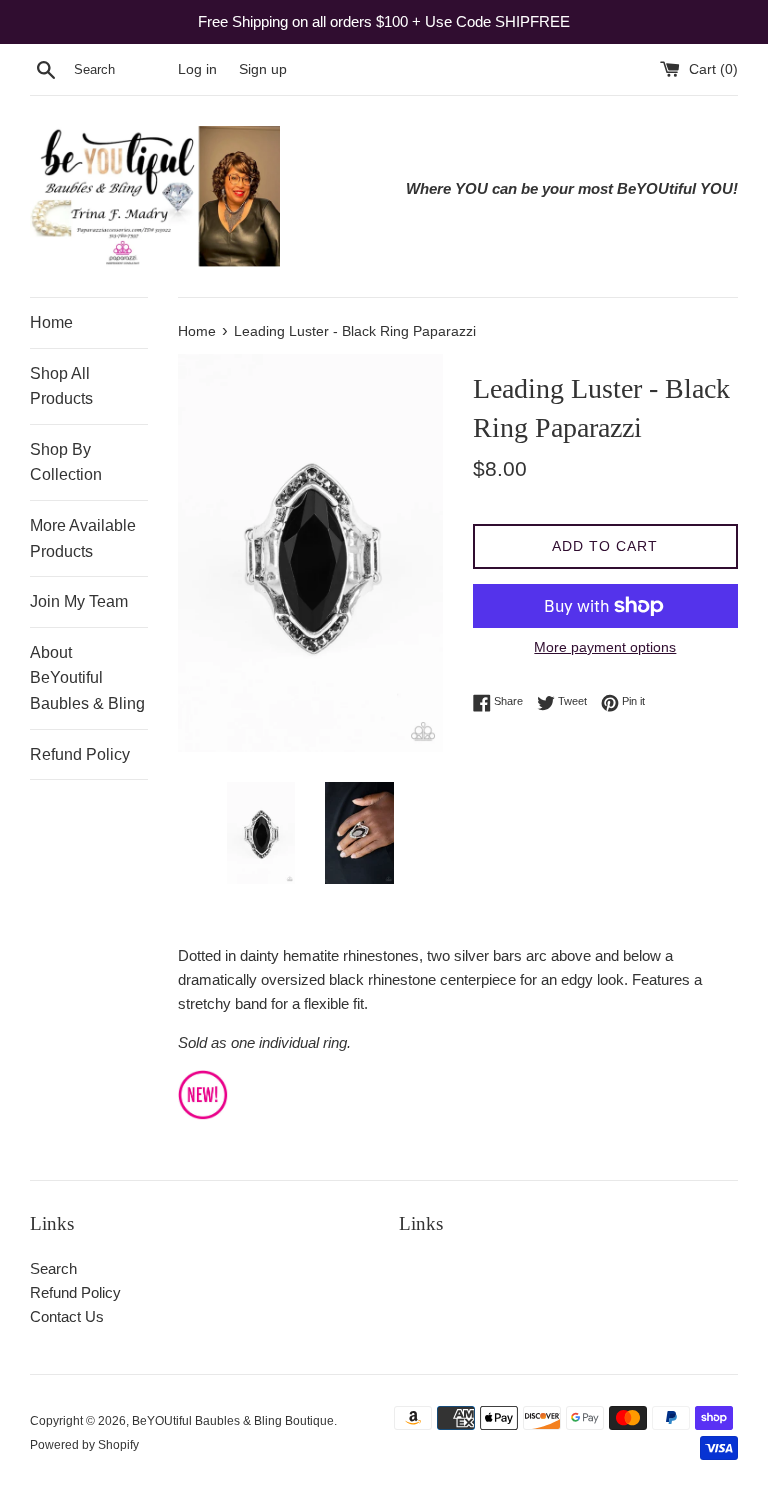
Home (51, 322)
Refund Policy (80, 754)
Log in (197, 69)
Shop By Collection (66, 462)
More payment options (605, 647)
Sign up (263, 69)
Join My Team (79, 601)
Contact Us (67, 1316)
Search (53, 1268)
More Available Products (83, 538)
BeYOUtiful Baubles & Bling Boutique (233, 1421)
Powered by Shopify (84, 1445)
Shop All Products (61, 386)
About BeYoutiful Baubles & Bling (87, 678)
